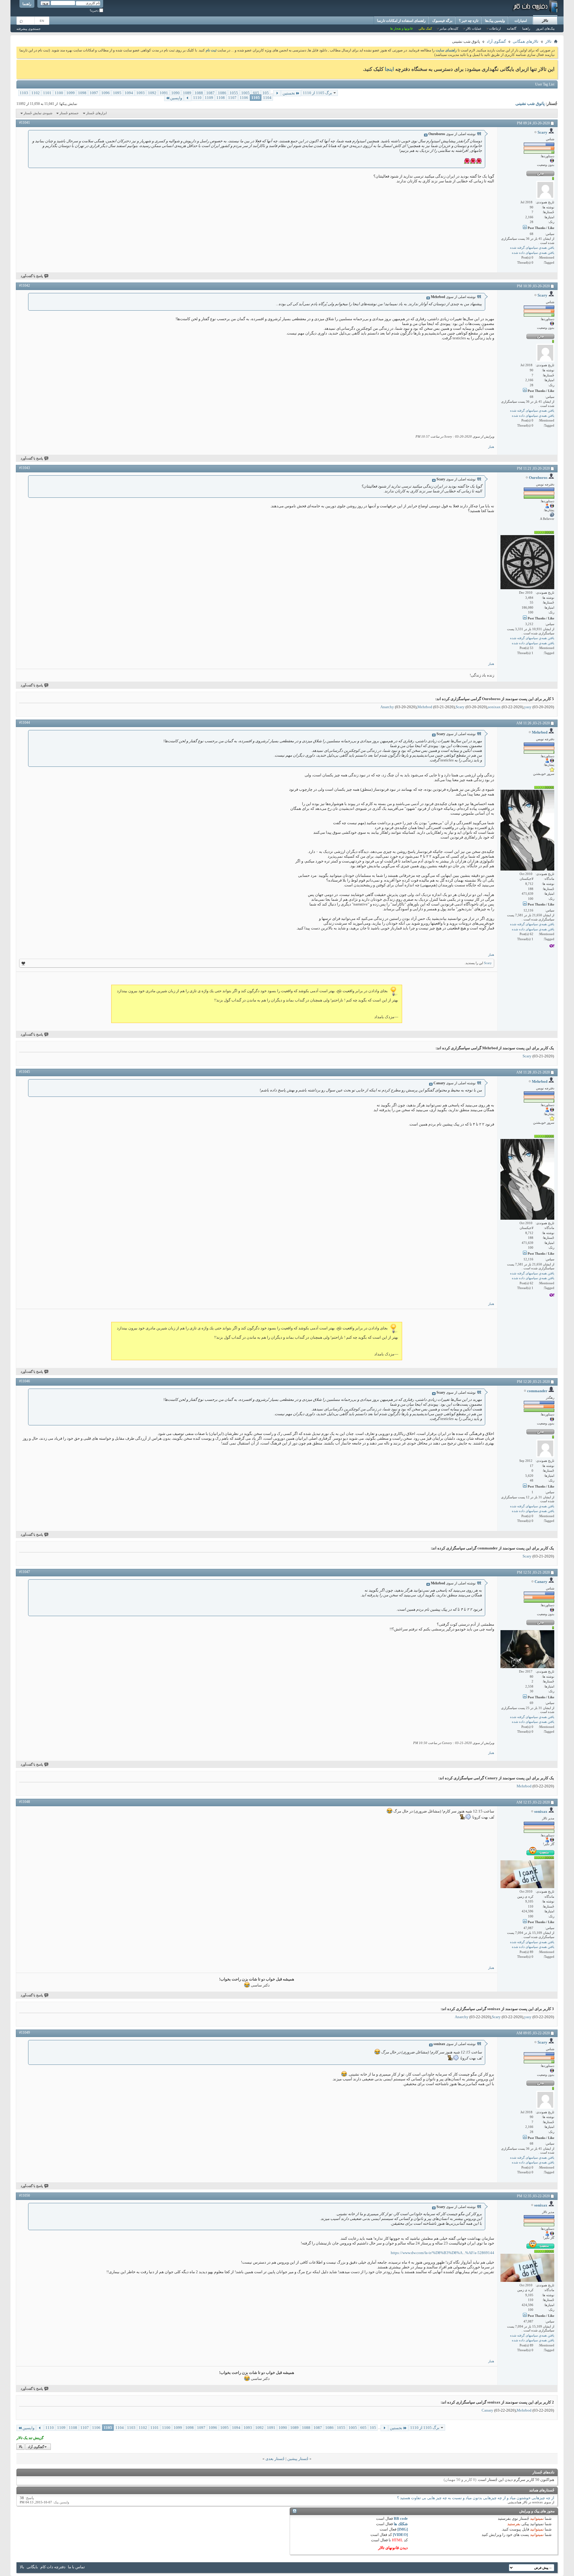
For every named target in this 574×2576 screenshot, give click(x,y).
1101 (47, 93)
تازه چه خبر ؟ (469, 21)
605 (256, 93)
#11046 (25, 1381)
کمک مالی (425, 28)
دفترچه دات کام (53, 2567)
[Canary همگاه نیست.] (527, 1649)
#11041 (25, 123)
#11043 (25, 468)
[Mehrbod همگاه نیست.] (527, 830)
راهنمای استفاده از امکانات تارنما (401, 21)
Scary (460, 707)
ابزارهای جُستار (96, 113)
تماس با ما (76, 2567)
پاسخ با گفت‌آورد (32, 276)
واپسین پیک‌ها (495, 21)
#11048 (25, 1802)
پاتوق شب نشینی (530, 104)
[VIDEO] (400, 2535)
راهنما (27, 4)
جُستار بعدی (275, 2459)
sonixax (494, 707)
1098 (82, 93)
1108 (221, 98)
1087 (210, 93)
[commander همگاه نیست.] (545, 1448)
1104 (267, 98)
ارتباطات (495, 28)
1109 (209, 98)
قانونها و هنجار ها (401, 28)
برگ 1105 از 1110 (317, 93)
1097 (94, 93)
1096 (106, 93)
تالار (545, 21)
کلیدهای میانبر (449, 28)
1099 (71, 93)
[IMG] (403, 2529)
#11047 (25, 1572)
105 (266, 93)
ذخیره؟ (94, 11)
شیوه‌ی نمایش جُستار (38, 113)
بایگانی (32, 2567)
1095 (117, 93)
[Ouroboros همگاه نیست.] (527, 562)
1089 (187, 93)
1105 (256, 98)
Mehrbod (425, 707)
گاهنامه (512, 28)
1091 (164, 93)
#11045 (25, 1072)
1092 (152, 93)
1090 (175, 93)
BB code (401, 2518)
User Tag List (545, 84)
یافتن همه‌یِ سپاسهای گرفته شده (532, 248)
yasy (528, 707)
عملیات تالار (474, 28)
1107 (232, 98)
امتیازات (521, 21)
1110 (197, 98)
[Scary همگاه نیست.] (545, 190)
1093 (141, 93)
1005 (245, 93)
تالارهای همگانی (526, 41)
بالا (21, 2447)
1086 (222, 93)
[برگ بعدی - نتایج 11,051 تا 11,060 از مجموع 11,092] (188, 98)
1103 (24, 93)
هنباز (491, 447)
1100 (59, 93)
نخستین (289, 93)
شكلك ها (401, 2524)
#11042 (25, 285)
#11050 (25, 2195)
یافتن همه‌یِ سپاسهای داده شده (533, 253)
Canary (487, 2410)
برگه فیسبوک (442, 21)
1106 (244, 98)
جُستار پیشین (298, 2459)
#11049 (25, 2033)
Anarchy (387, 707)
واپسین (176, 98)
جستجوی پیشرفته (29, 29)
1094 (129, 93)
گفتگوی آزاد (496, 41)
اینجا (389, 69)
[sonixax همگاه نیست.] (527, 1874)
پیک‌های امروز (545, 28)
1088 (199, 93)
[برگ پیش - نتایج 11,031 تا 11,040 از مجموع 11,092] (277, 93)
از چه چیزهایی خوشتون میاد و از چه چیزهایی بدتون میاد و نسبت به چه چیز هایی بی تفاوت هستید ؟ (476, 2498)
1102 (36, 93)
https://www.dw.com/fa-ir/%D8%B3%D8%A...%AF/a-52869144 (442, 2253)
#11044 (25, 723)
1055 (234, 93)
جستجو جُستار (69, 113)
